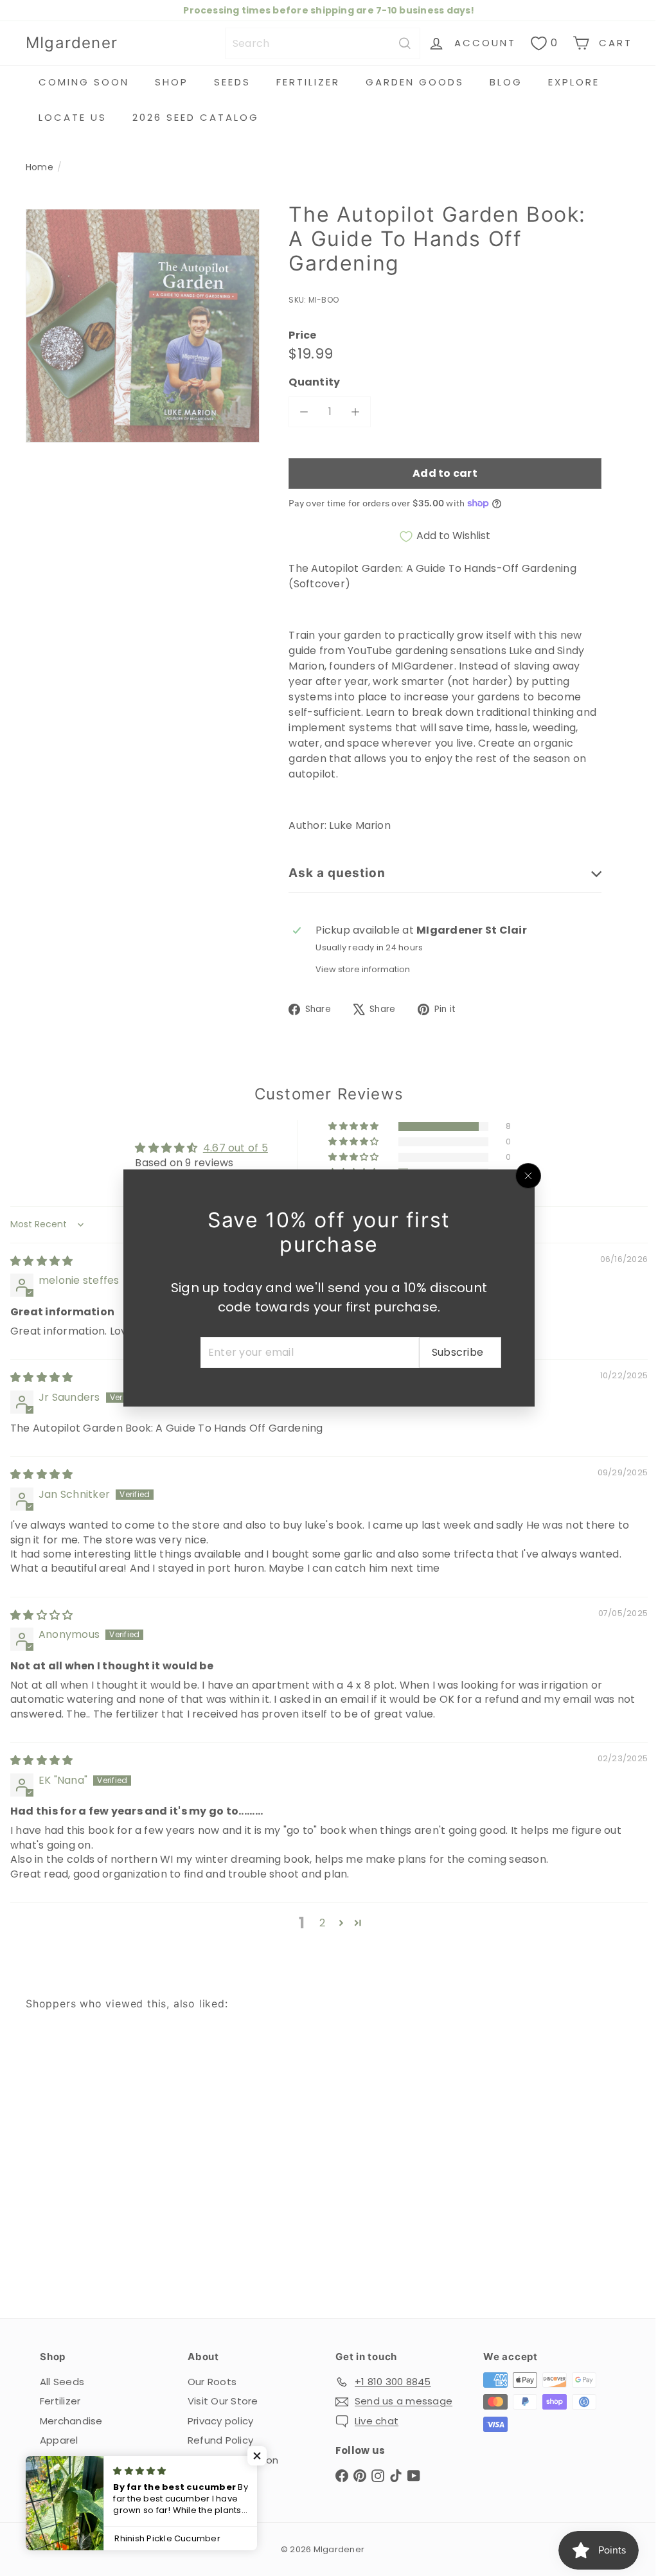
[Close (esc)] (524, 1176)
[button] (257, 2456)
